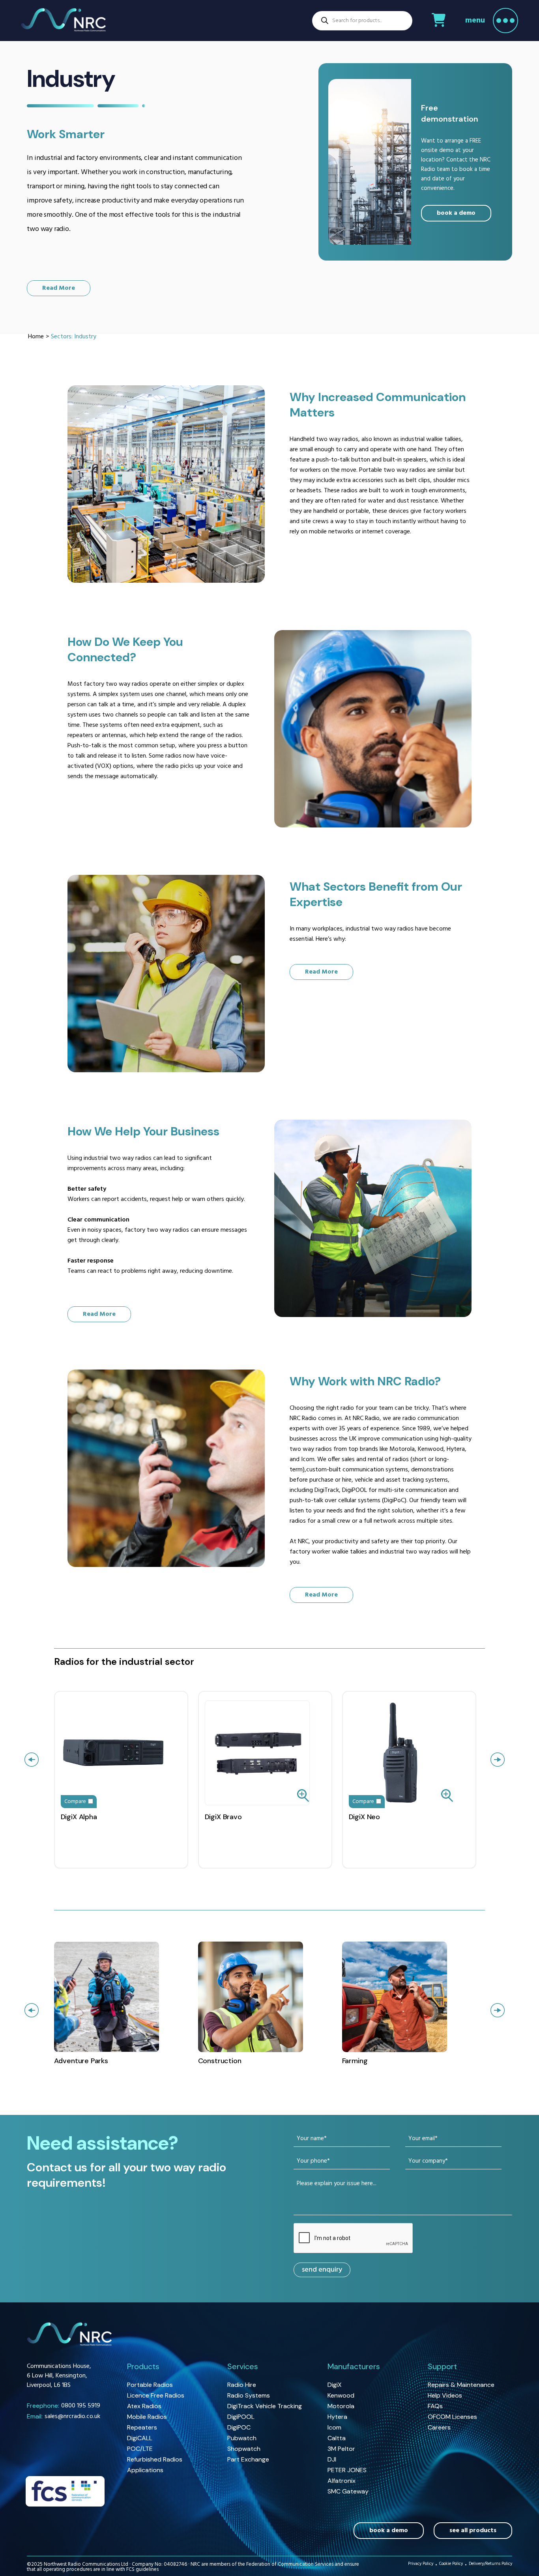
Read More (59, 288)
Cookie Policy (451, 2565)
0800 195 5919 (64, 2406)
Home (36, 337)
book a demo (456, 213)
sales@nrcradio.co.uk (64, 2417)
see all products (473, 2531)
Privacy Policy (421, 2565)
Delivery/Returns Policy (490, 2565)
